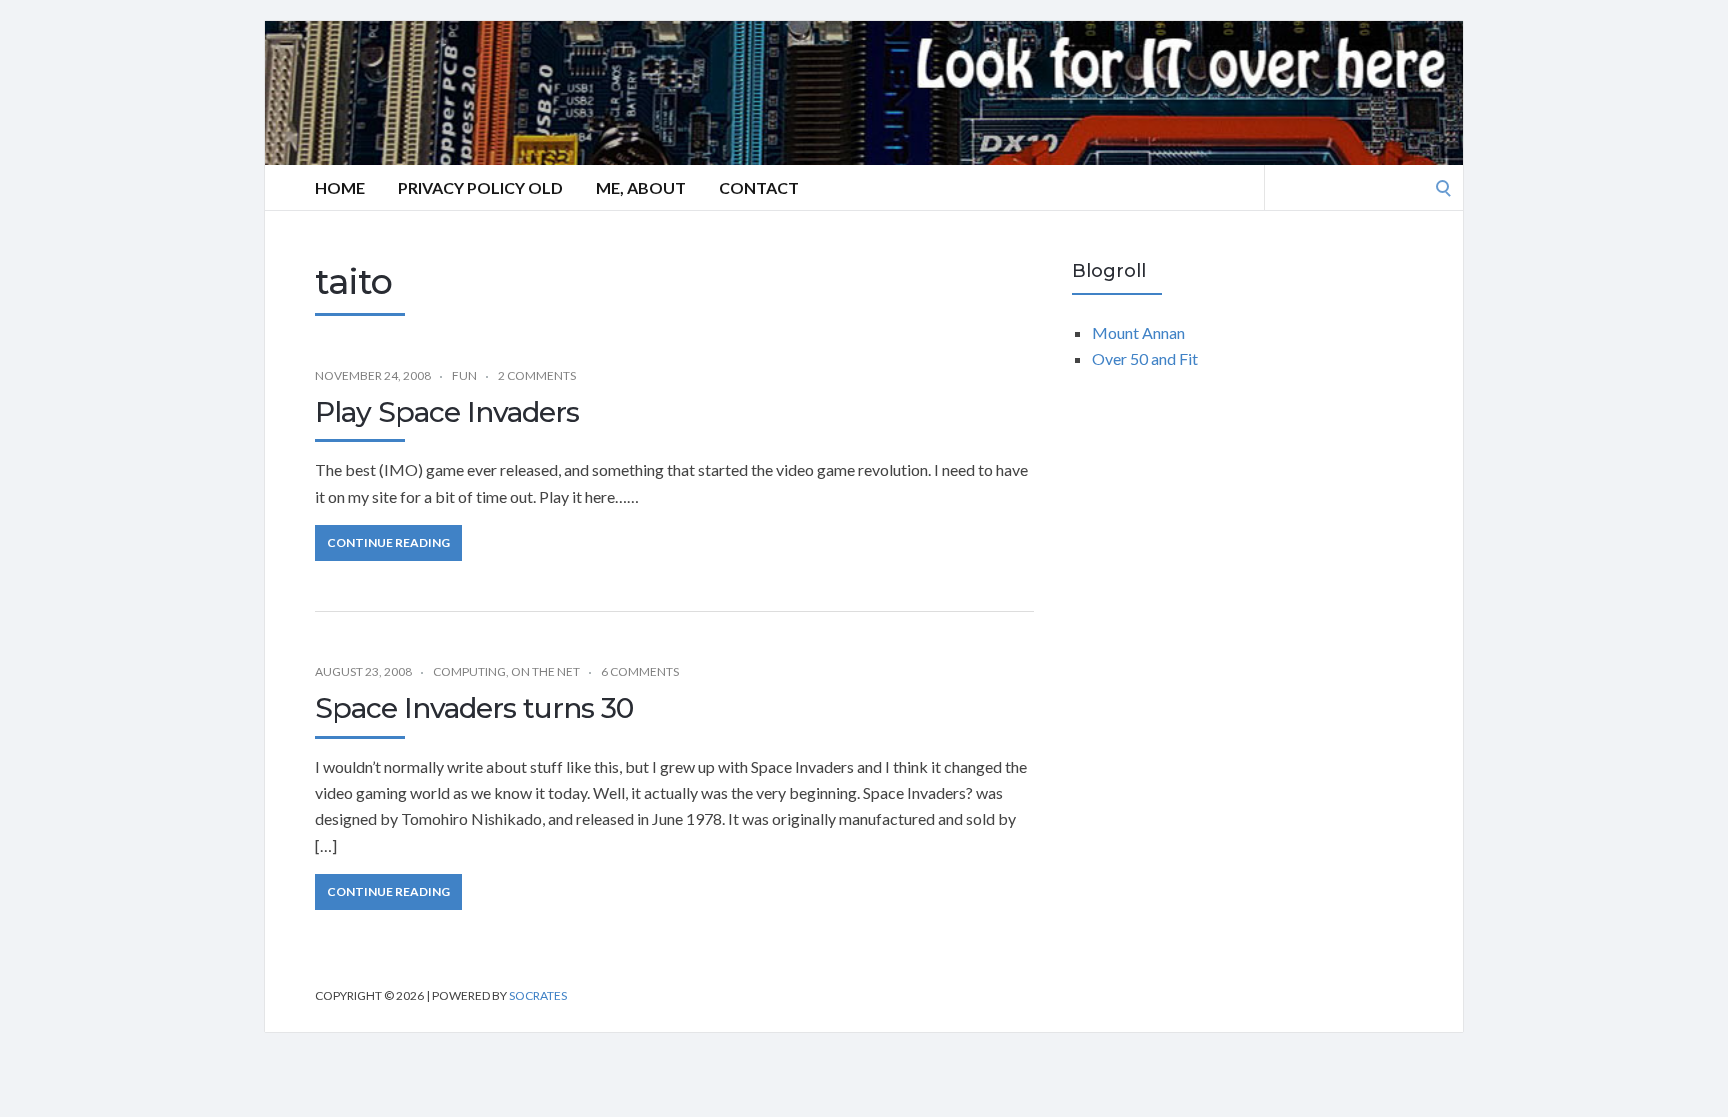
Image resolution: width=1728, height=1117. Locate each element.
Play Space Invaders (447, 412)
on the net (545, 671)
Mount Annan (1138, 332)
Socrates (538, 995)
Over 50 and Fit (1145, 358)
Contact (759, 187)
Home (340, 187)
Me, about (641, 187)
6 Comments (640, 671)
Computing (469, 671)
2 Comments (537, 375)
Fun (464, 375)
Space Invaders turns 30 (474, 708)
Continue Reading (388, 542)
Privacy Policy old (480, 187)
